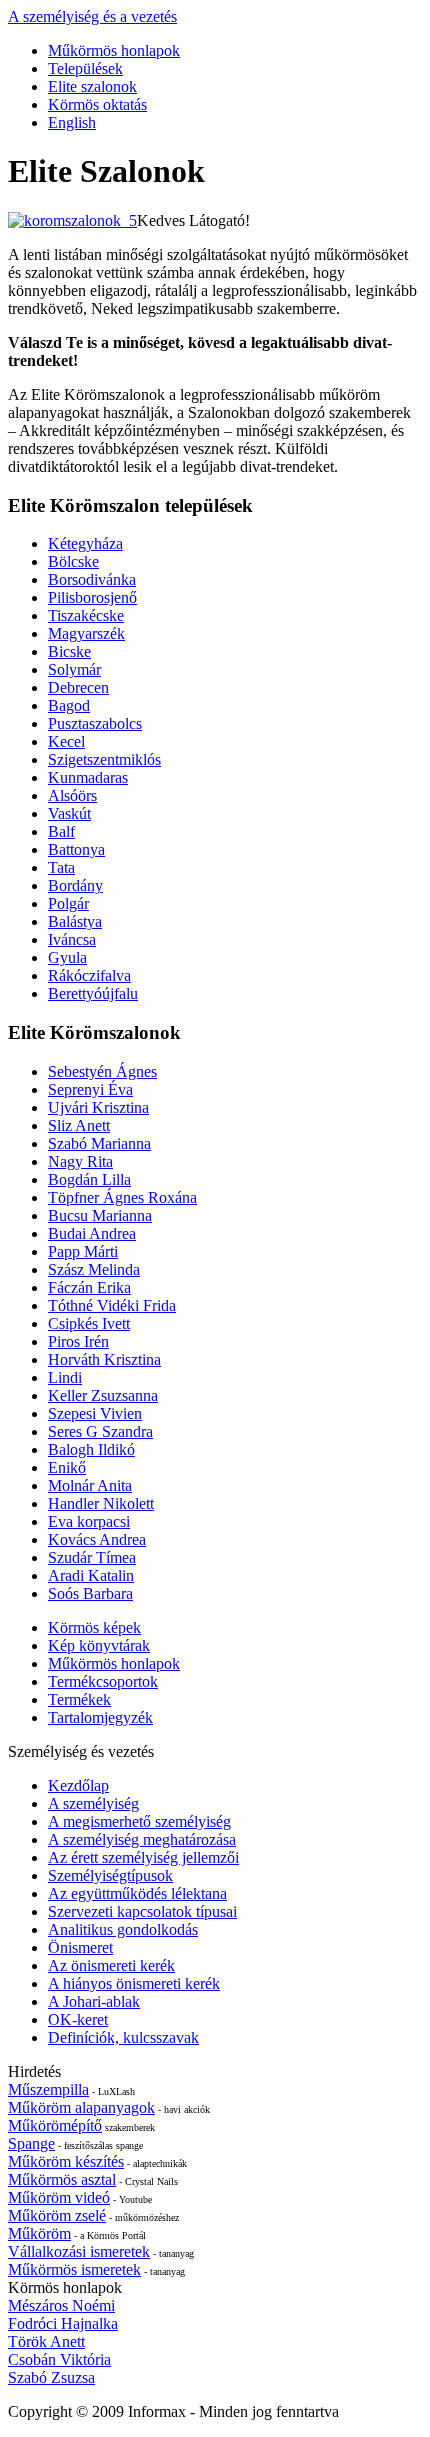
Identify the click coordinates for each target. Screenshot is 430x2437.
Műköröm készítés (66, 2161)
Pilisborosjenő (92, 597)
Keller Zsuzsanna (103, 1395)
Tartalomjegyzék (100, 1717)
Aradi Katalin (91, 1575)
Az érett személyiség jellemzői (143, 1857)
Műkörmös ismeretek (74, 2269)
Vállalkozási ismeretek (79, 2251)
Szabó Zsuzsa (51, 2377)
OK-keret (78, 2019)
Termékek (79, 1699)
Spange (31, 2143)
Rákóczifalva (89, 975)
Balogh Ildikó (91, 1449)
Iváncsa (72, 939)
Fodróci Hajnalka (63, 2323)
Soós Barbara (90, 1593)
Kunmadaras (88, 777)
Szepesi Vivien (95, 1413)
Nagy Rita (80, 1161)
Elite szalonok (92, 86)
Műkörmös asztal (62, 2179)
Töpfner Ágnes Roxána (122, 1197)
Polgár (68, 903)
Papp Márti (83, 1251)
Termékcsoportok (103, 1681)
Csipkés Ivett (89, 1323)
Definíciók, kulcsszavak (123, 2037)
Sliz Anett (79, 1125)
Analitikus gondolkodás (123, 1929)
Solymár (74, 669)
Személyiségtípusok (110, 1875)
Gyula (67, 957)
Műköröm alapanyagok (81, 2107)
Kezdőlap (78, 1785)
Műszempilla (48, 2089)
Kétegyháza (85, 543)
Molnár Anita (90, 1485)
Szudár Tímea (92, 1557)
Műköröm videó (59, 2197)
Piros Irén (78, 1341)
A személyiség (93, 1803)
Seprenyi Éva (90, 1089)
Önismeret (80, 1947)
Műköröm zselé (57, 2215)
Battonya (76, 849)
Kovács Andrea (97, 1539)
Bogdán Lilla (89, 1179)
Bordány (75, 885)
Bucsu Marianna (100, 1215)
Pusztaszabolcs (95, 723)
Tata (61, 867)
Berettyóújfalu (93, 993)
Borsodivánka (92, 579)
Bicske (69, 651)
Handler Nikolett (101, 1503)
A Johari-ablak (94, 2001)
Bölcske (73, 561)
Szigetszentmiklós (104, 759)
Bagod (69, 705)
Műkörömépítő (55, 2125)
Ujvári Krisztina (98, 1107)
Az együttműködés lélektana (137, 1893)
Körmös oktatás (97, 104)
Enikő (67, 1467)
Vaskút (69, 813)
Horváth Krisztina (104, 1359)
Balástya (75, 921)
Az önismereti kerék (111, 1965)
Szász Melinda (94, 1269)
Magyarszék (86, 633)
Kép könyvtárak (99, 1645)
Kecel (66, 741)
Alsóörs (72, 795)
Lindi (65, 1377)
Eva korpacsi (89, 1521)
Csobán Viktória (59, 2359)
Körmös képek (94, 1627)
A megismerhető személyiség (139, 1821)
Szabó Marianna (99, 1143)
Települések (85, 68)
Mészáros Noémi (61, 2305)
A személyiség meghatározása (142, 1839)
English (72, 122)
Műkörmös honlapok (114, 50)
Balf (61, 831)
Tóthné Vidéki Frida (112, 1305)
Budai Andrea (92, 1233)
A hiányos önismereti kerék (134, 1983)
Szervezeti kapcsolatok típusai (142, 1911)
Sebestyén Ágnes (102, 1071)
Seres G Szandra (100, 1431)
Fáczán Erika (89, 1287)
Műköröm (39, 2233)
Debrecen (78, 687)
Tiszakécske (86, 615)
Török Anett (46, 2341)
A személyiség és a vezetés (92, 16)
